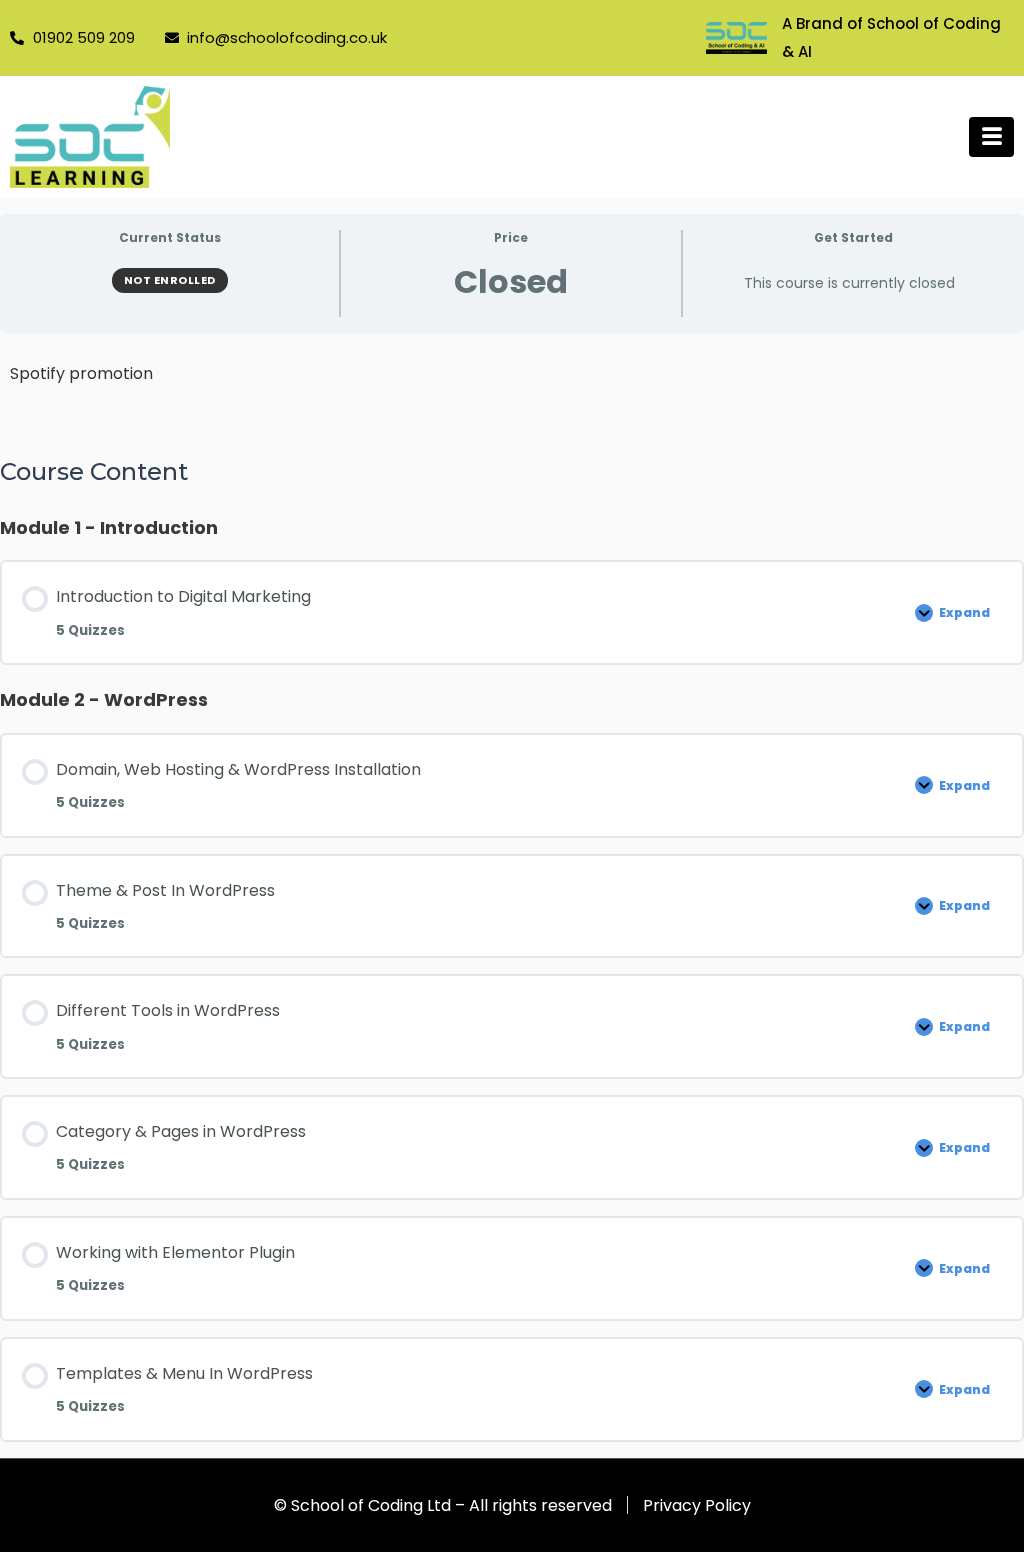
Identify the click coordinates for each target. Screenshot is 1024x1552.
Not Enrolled (170, 280)
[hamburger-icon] (991, 137)
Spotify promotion (81, 373)
